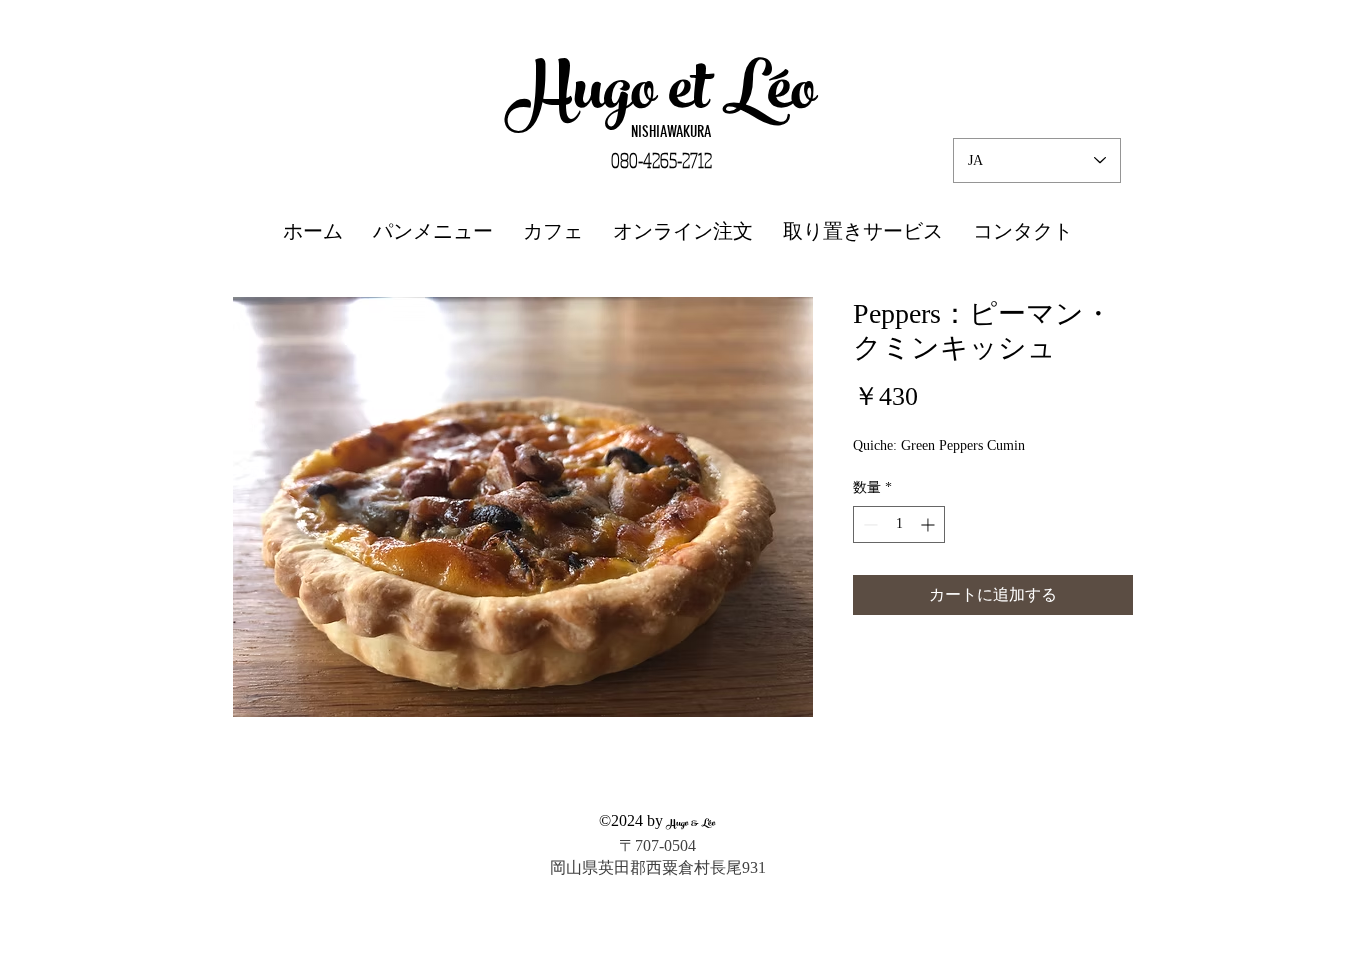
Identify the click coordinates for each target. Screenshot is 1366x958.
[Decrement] (868, 524)
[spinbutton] (899, 524)
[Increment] (929, 524)
